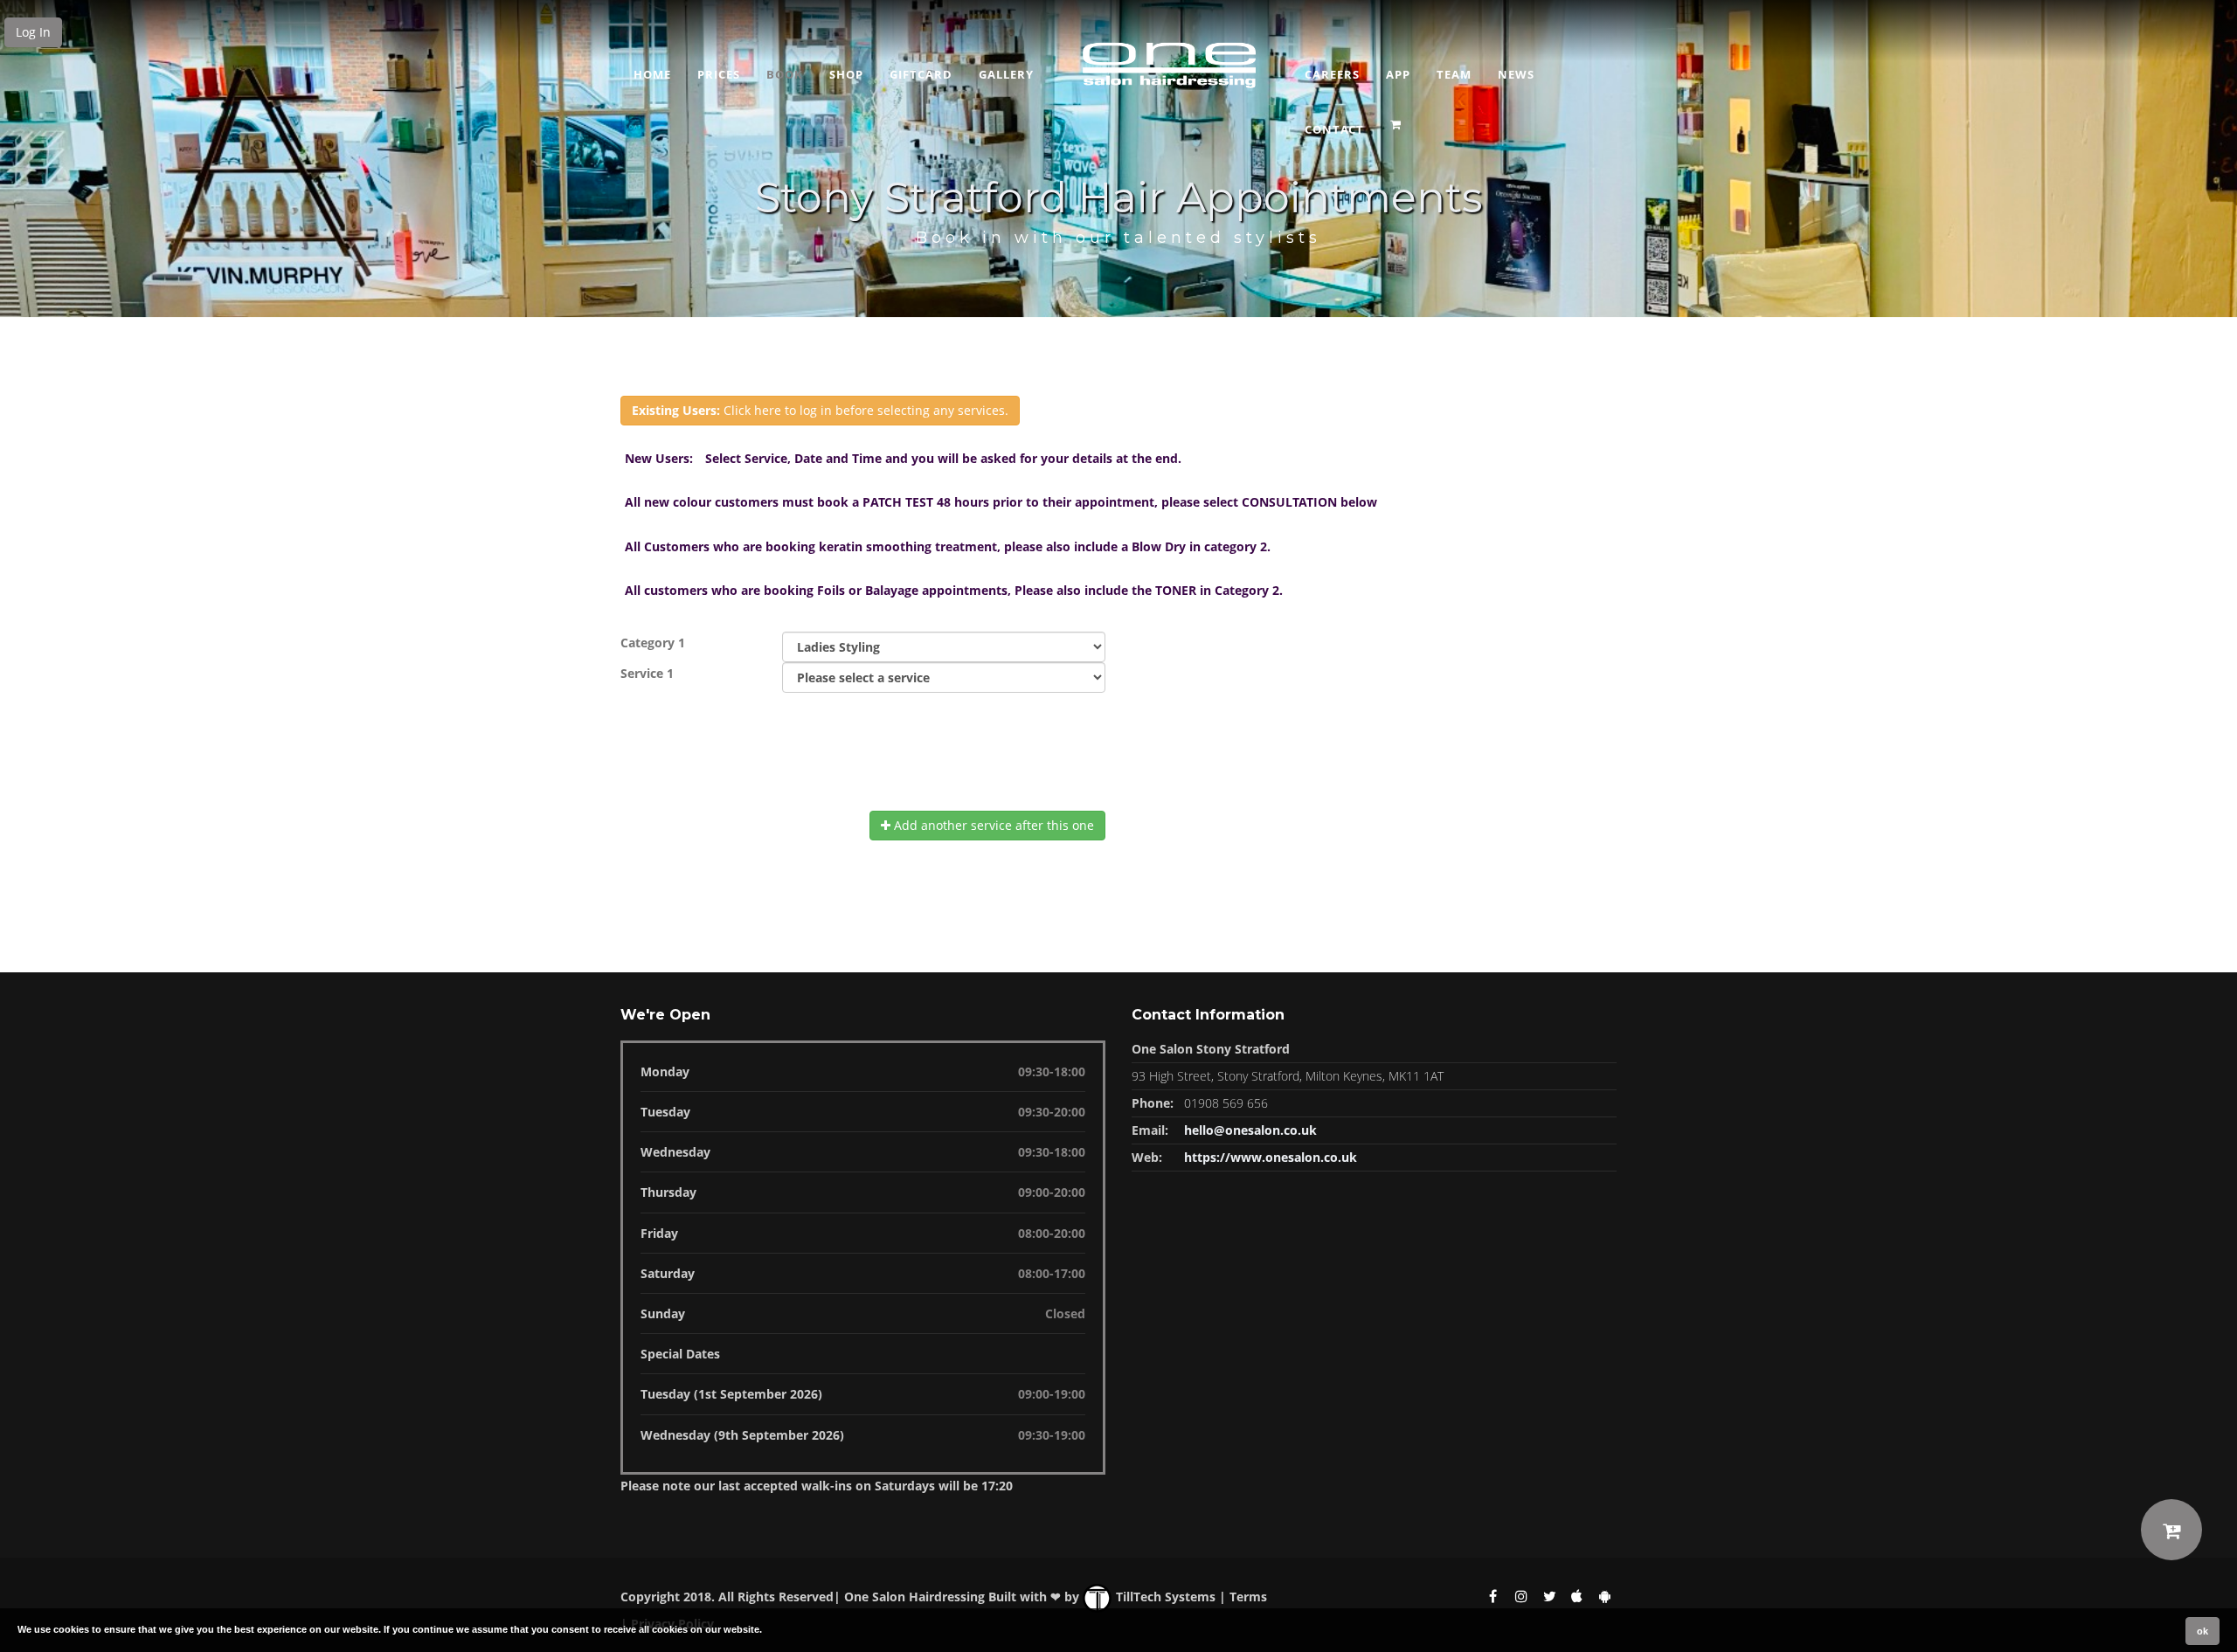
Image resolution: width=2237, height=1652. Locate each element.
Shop (846, 74)
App (1398, 74)
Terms (1248, 1597)
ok (2202, 1631)
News (1516, 74)
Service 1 (647, 673)
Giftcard (921, 74)
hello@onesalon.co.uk (1250, 1130)
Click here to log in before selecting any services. (820, 410)
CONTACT (1334, 129)
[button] (1398, 119)
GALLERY (1006, 74)
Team (1454, 74)
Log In (33, 32)
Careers (1332, 74)
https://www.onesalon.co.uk (1271, 1157)
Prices (719, 74)
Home (652, 74)
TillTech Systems (1164, 1597)
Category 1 (653, 643)
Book (785, 74)
